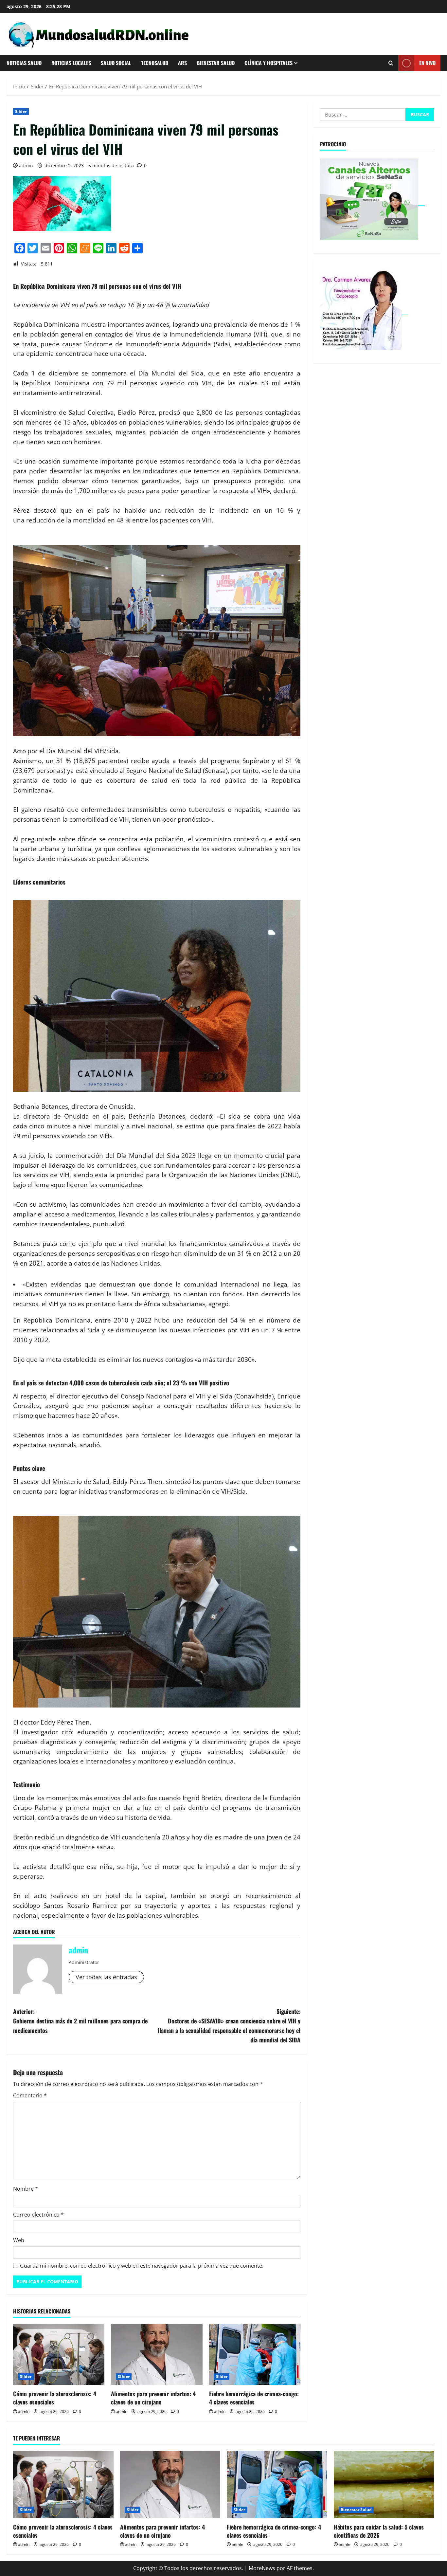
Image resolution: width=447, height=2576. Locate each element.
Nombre (26, 2189)
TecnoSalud (155, 63)
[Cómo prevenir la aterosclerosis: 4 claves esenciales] (59, 2354)
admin (26, 165)
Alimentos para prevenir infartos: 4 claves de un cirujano (153, 2398)
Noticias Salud (24, 63)
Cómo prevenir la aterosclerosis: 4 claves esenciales (55, 2398)
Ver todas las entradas (106, 1977)
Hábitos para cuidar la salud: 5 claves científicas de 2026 (379, 2531)
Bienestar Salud (216, 63)
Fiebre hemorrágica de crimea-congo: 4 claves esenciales (254, 2398)
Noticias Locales (71, 63)
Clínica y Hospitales (268, 63)
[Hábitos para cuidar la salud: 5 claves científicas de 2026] (384, 2484)
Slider (21, 111)
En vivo (427, 63)
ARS (182, 63)
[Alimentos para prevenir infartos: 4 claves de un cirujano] (157, 2354)
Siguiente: (229, 2025)
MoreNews (262, 2568)
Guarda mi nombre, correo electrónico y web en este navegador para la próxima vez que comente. (142, 2266)
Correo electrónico (38, 2215)
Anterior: (80, 2021)
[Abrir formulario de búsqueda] (391, 63)
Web (19, 2240)
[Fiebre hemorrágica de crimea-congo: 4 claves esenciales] (255, 2354)
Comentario (30, 2095)
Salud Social (116, 63)
